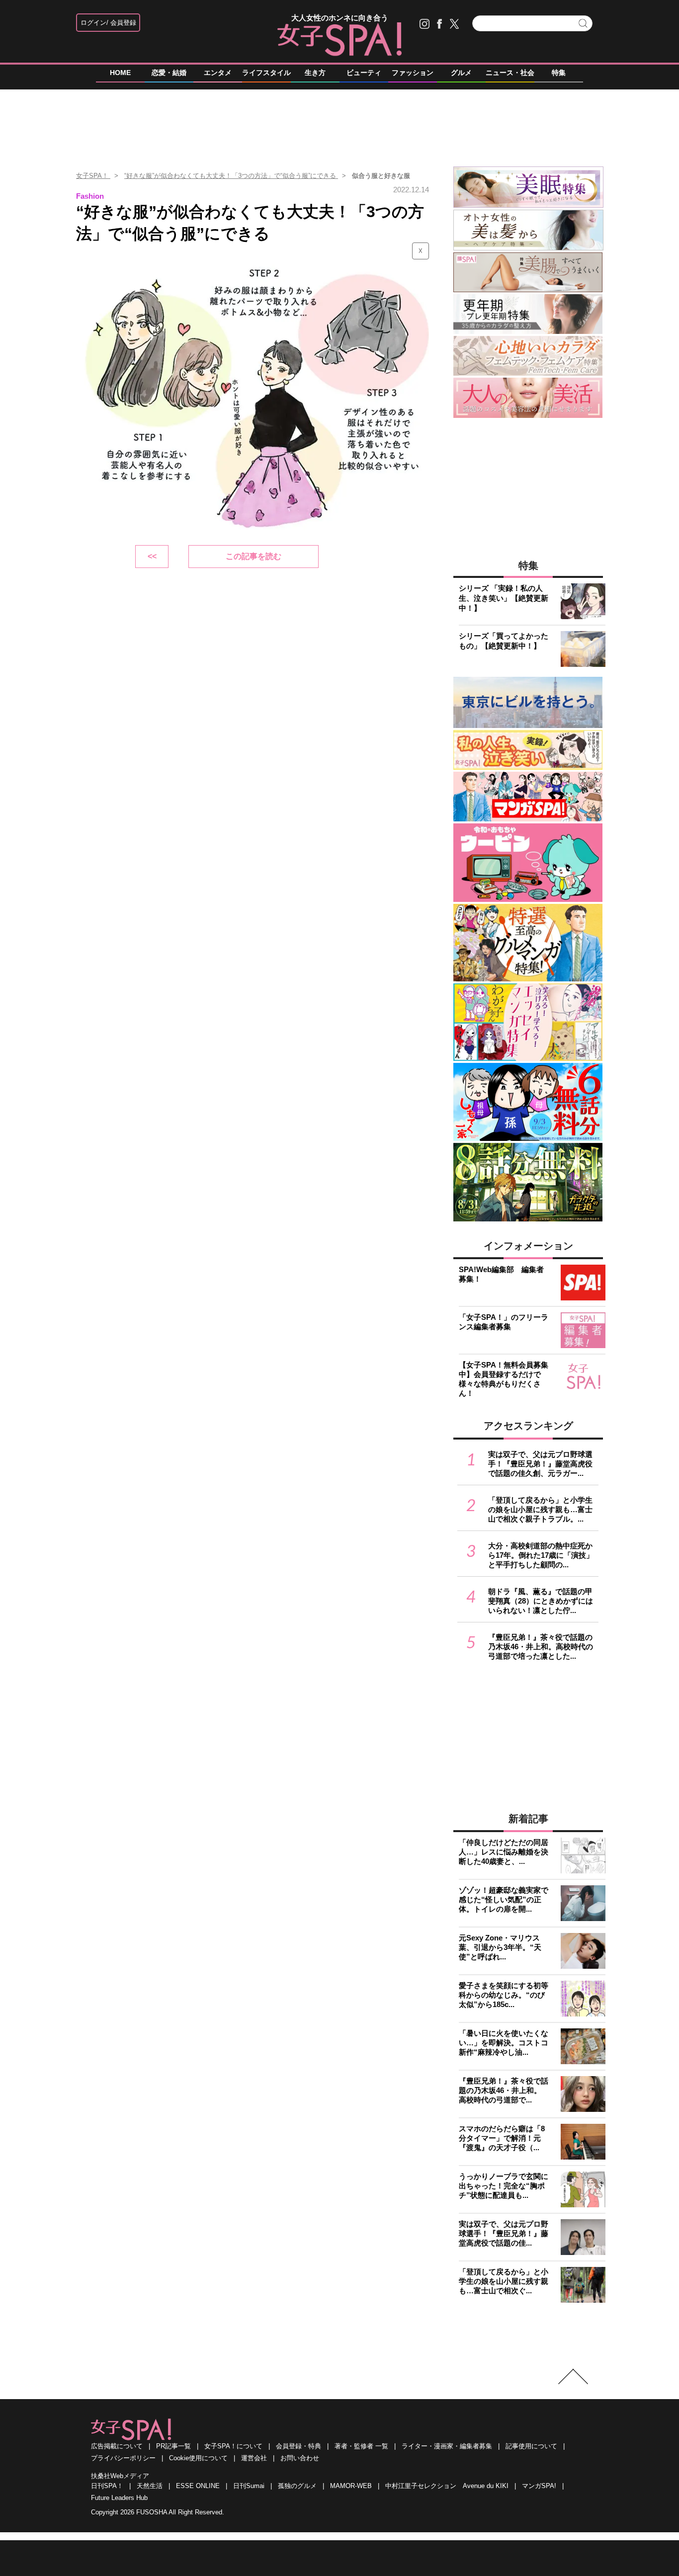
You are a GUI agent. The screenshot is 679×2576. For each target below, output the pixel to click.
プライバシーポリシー (123, 2458)
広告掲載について (117, 2446)
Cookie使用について (198, 2458)
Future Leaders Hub (119, 2498)
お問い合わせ (300, 2458)
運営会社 (254, 2458)
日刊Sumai (249, 2486)
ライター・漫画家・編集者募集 (447, 2446)
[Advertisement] (339, 124)
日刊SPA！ (107, 2486)
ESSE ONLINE (198, 2486)
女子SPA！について (233, 2446)
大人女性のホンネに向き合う (340, 18)
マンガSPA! (539, 2486)
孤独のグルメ (297, 2486)
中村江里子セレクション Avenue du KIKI (447, 2486)
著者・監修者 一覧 (361, 2446)
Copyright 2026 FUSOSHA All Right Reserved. (158, 2512)
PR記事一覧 (173, 2446)
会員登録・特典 (298, 2446)
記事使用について (531, 2446)
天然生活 (150, 2486)
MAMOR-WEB (351, 2486)
